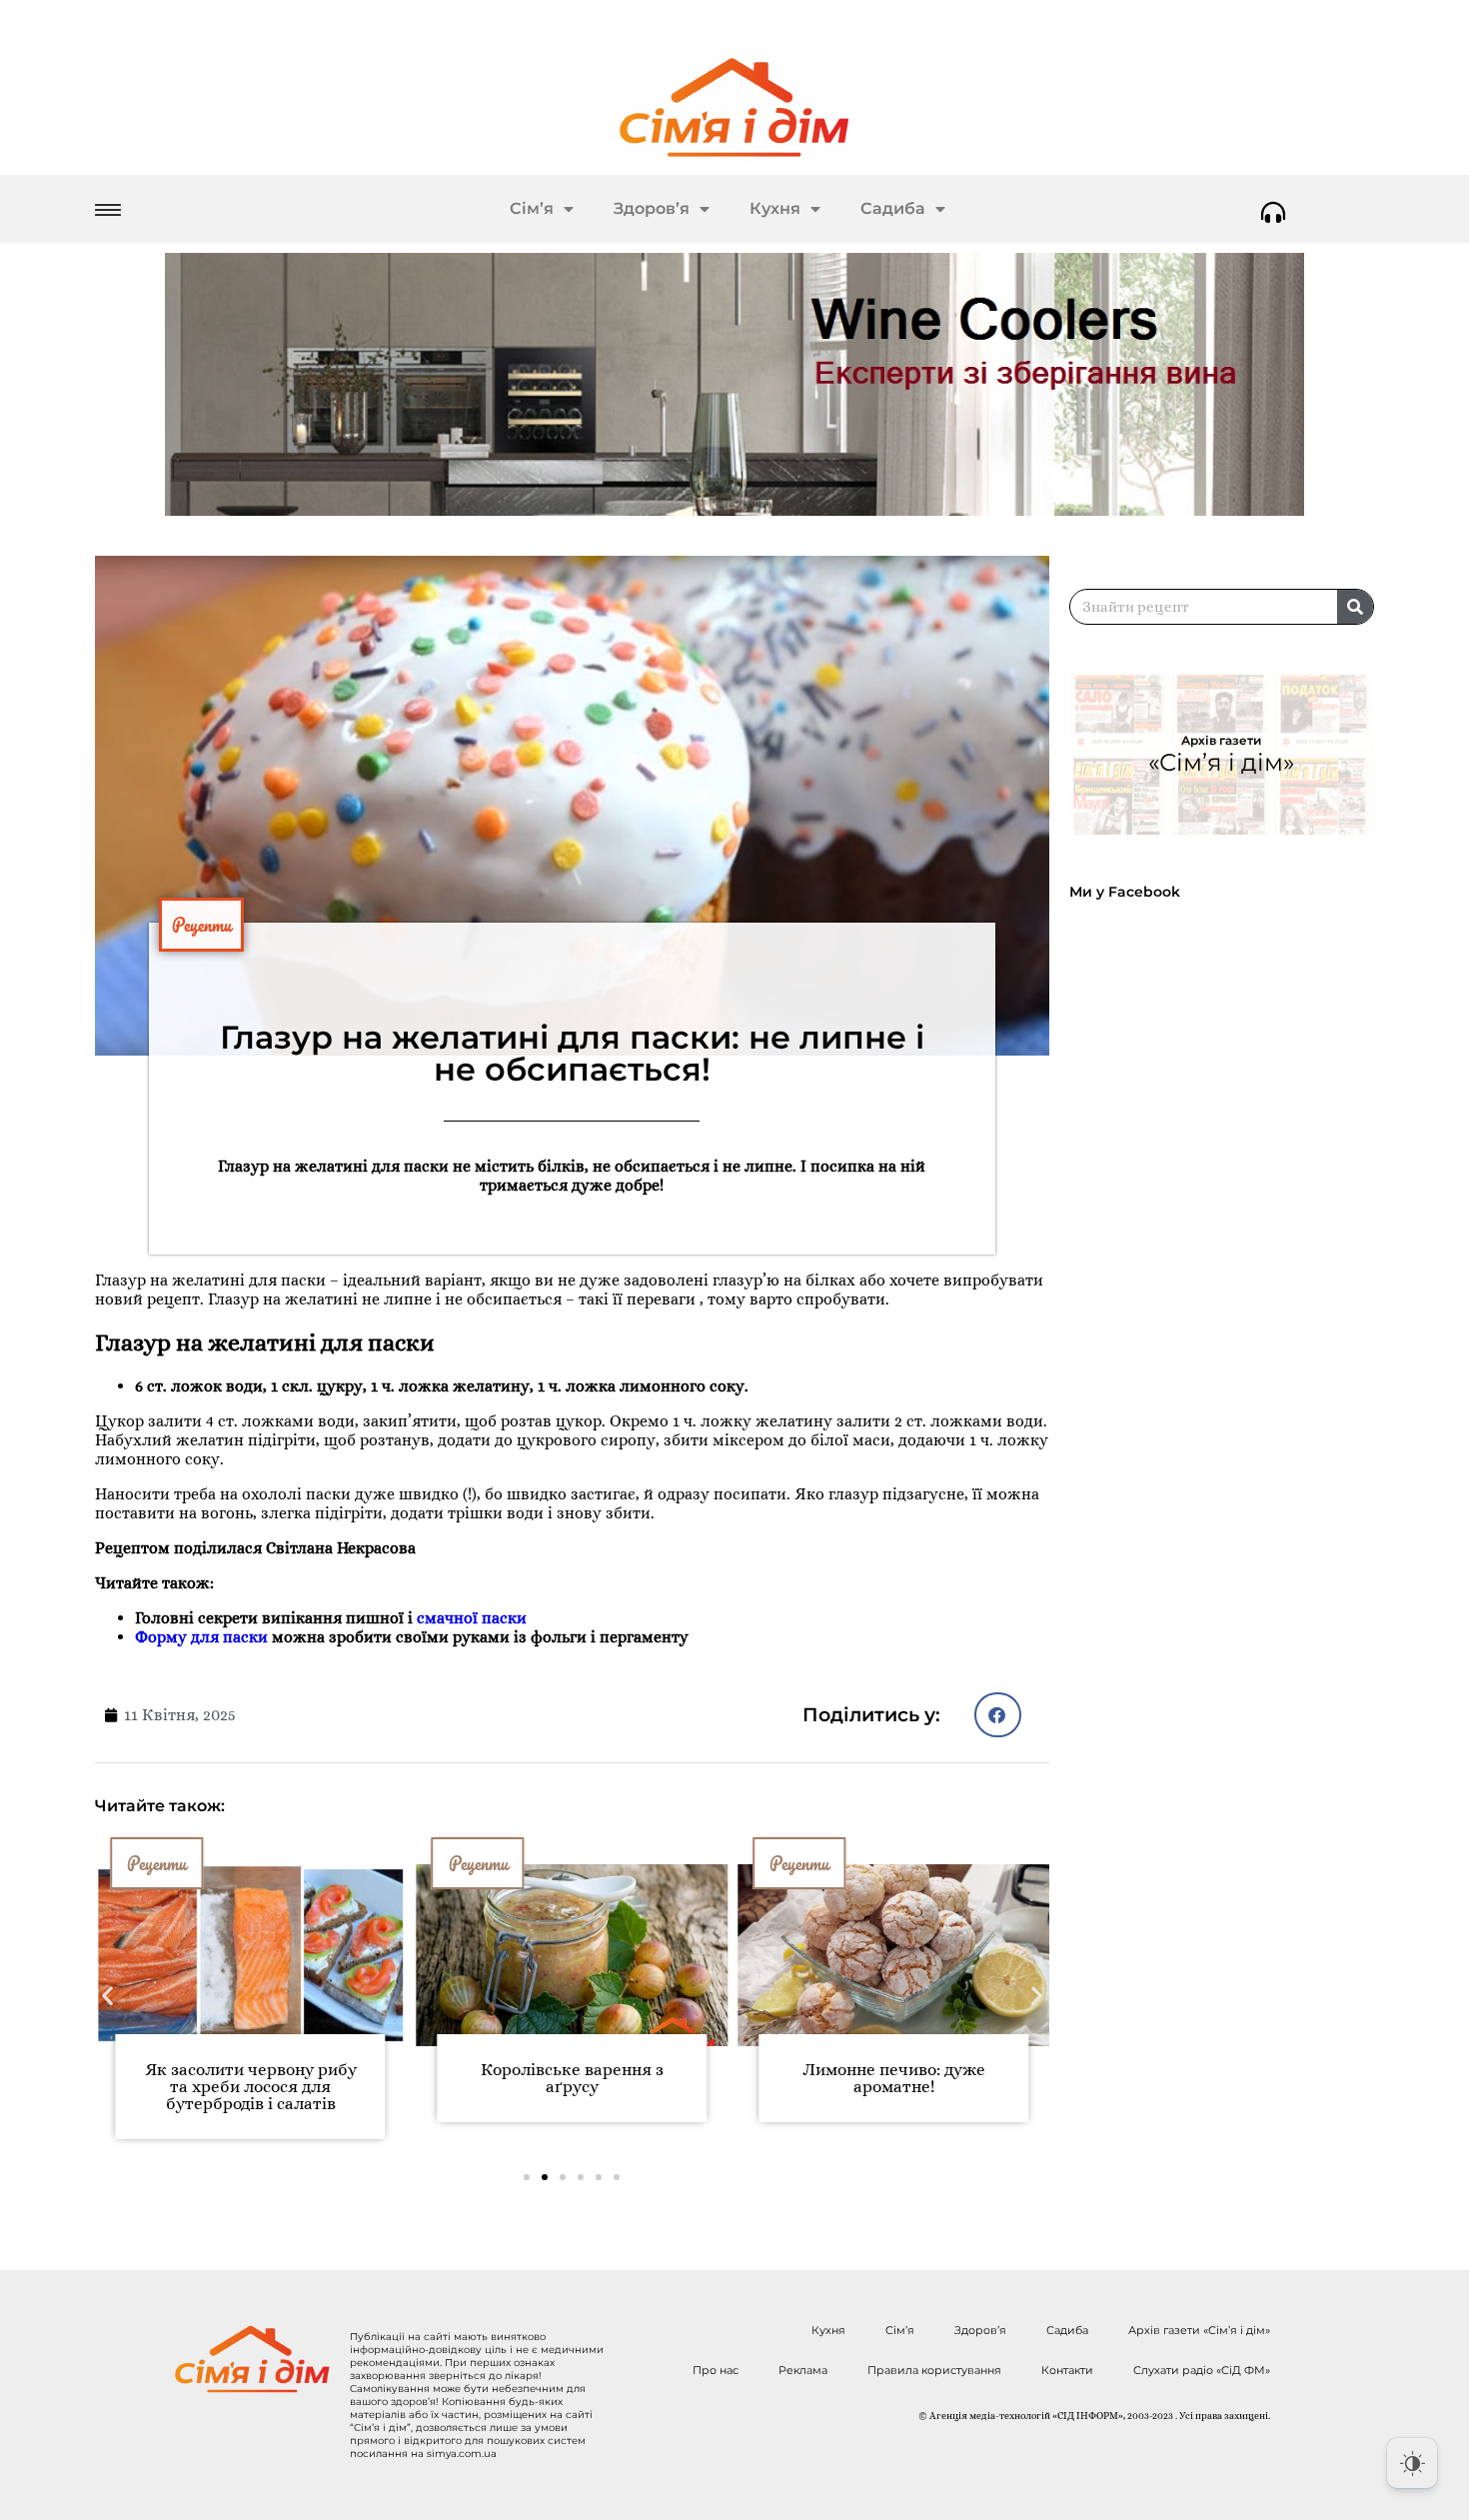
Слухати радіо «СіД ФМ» (1202, 2370)
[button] (998, 1715)
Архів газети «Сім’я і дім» (1199, 2330)
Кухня (775, 208)
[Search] (1355, 607)
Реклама (803, 2370)
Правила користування (934, 2370)
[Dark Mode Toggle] (1412, 2463)
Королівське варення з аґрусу (304, 2078)
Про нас (716, 2370)
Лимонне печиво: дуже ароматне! (625, 2078)
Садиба (893, 208)
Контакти (1067, 2370)
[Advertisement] (1231, 1457)
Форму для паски (201, 1637)
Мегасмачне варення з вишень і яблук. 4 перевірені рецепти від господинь (947, 2087)
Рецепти (201, 925)
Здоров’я (652, 208)
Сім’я (532, 208)
